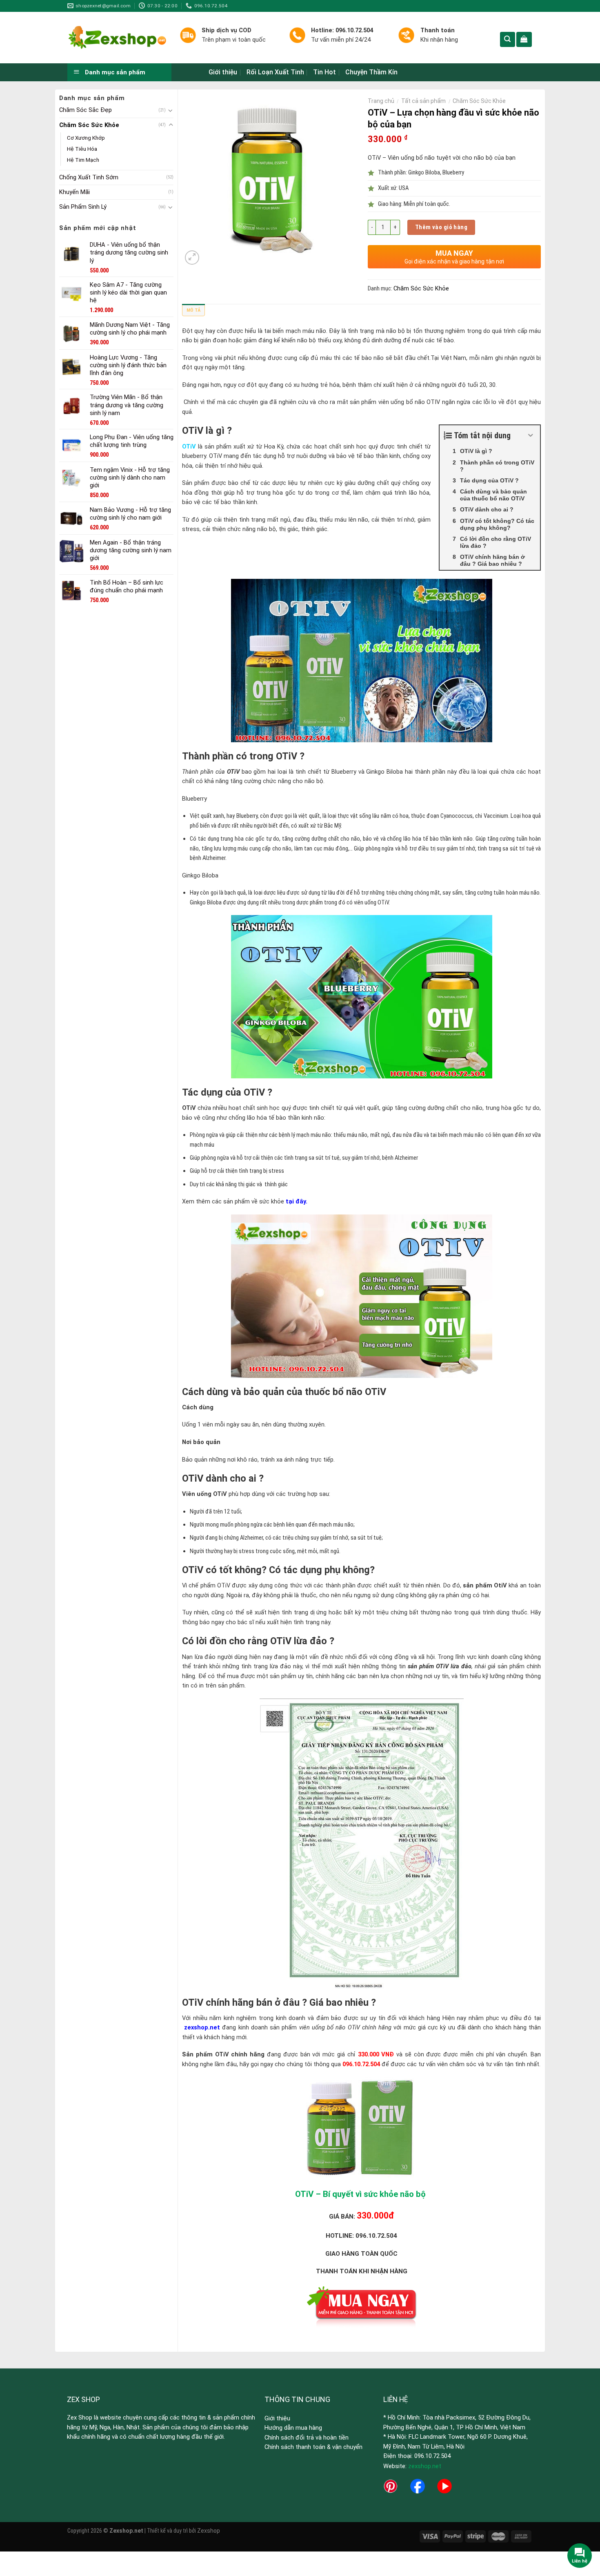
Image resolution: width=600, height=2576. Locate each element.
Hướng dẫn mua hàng (293, 2428)
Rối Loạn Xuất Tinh (275, 72)
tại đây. (297, 1201)
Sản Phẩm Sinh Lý (83, 207)
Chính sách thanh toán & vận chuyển (313, 2447)
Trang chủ (381, 101)
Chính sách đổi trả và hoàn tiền (307, 2438)
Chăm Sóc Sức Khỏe (89, 125)
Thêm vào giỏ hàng (441, 227)
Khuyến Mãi (74, 192)
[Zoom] (192, 258)
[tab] (193, 312)
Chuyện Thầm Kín (371, 72)
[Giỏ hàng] (524, 39)
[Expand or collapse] (531, 435)
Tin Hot (324, 72)
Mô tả (193, 310)
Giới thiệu (223, 72)
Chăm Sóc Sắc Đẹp (86, 110)
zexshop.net (425, 2466)
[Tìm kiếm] (508, 39)
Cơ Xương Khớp (86, 138)
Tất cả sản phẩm (423, 101)
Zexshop (209, 2531)
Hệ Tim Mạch (83, 160)
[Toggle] (171, 110)
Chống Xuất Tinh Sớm (89, 177)
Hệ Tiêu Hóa (82, 149)
